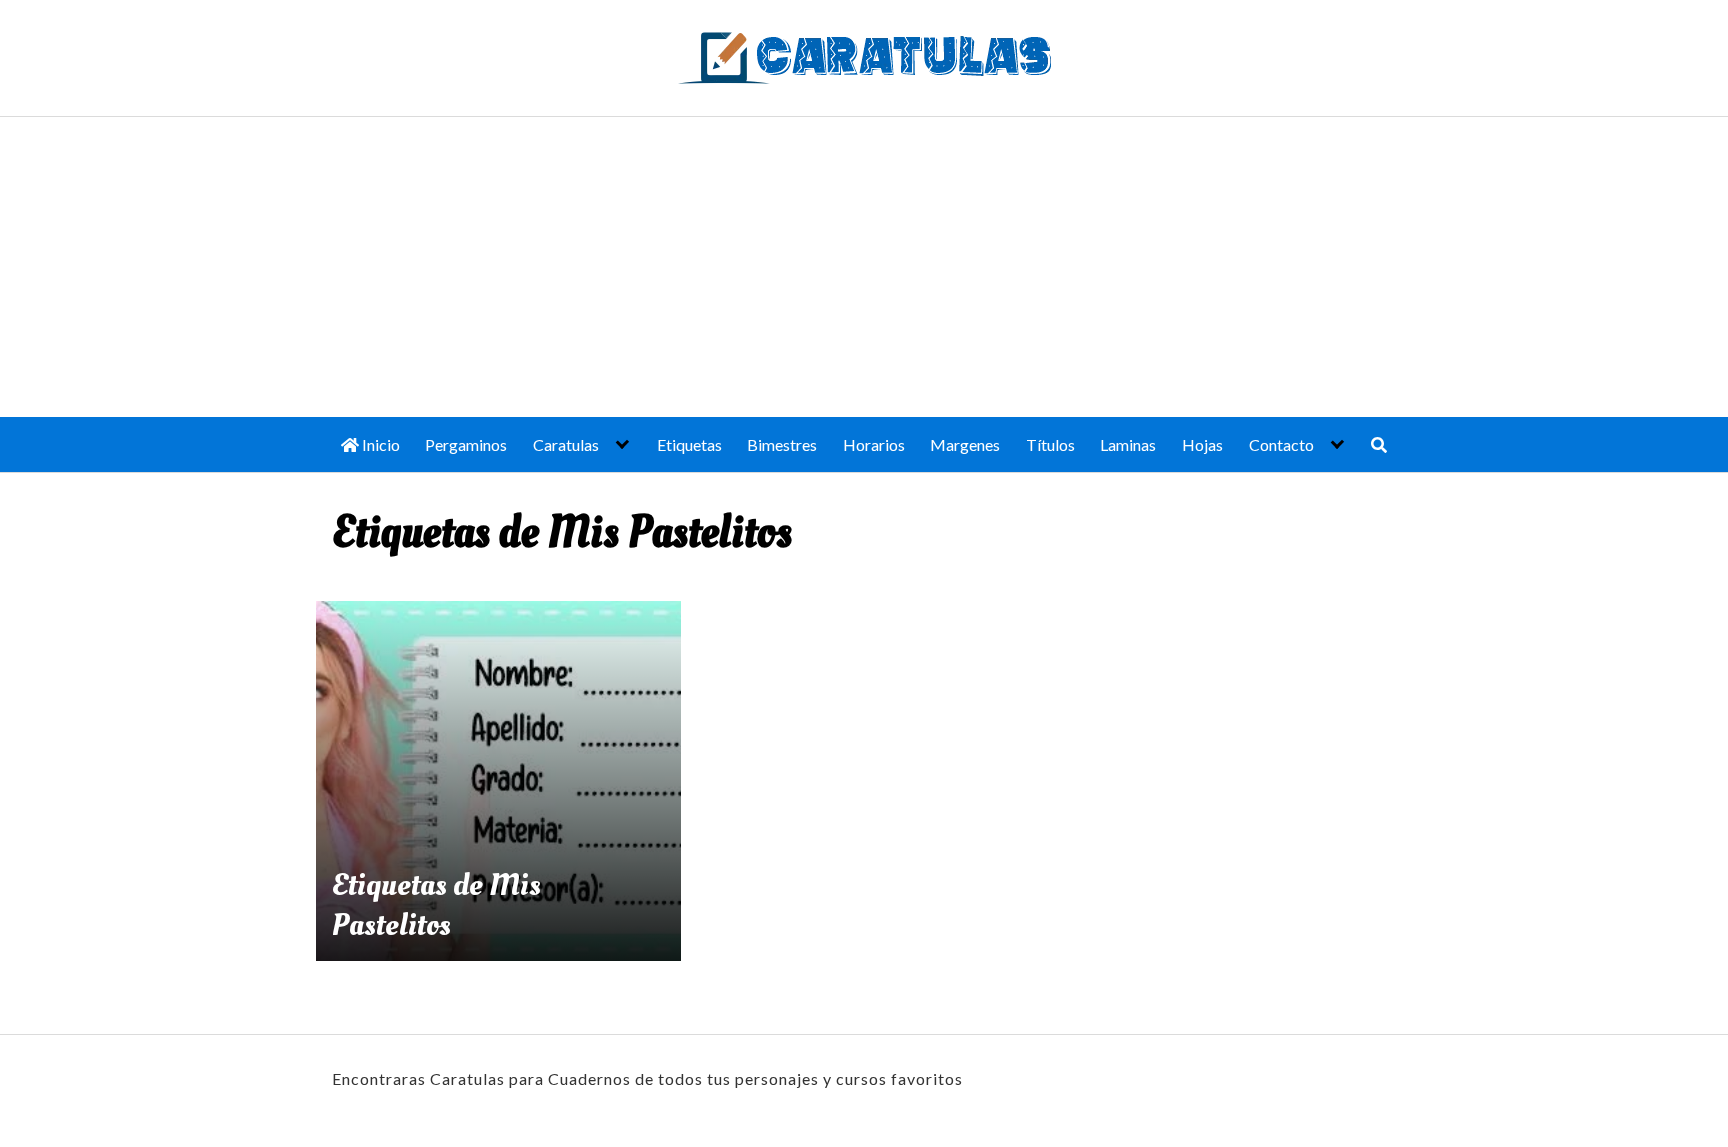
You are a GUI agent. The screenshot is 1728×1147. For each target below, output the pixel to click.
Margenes (965, 444)
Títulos (1050, 444)
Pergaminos (466, 444)
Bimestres (782, 444)
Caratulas (566, 444)
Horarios (874, 444)
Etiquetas (689, 444)
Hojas (1202, 444)
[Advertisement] (864, 267)
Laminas (1128, 444)
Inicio (379, 444)
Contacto (1281, 444)
